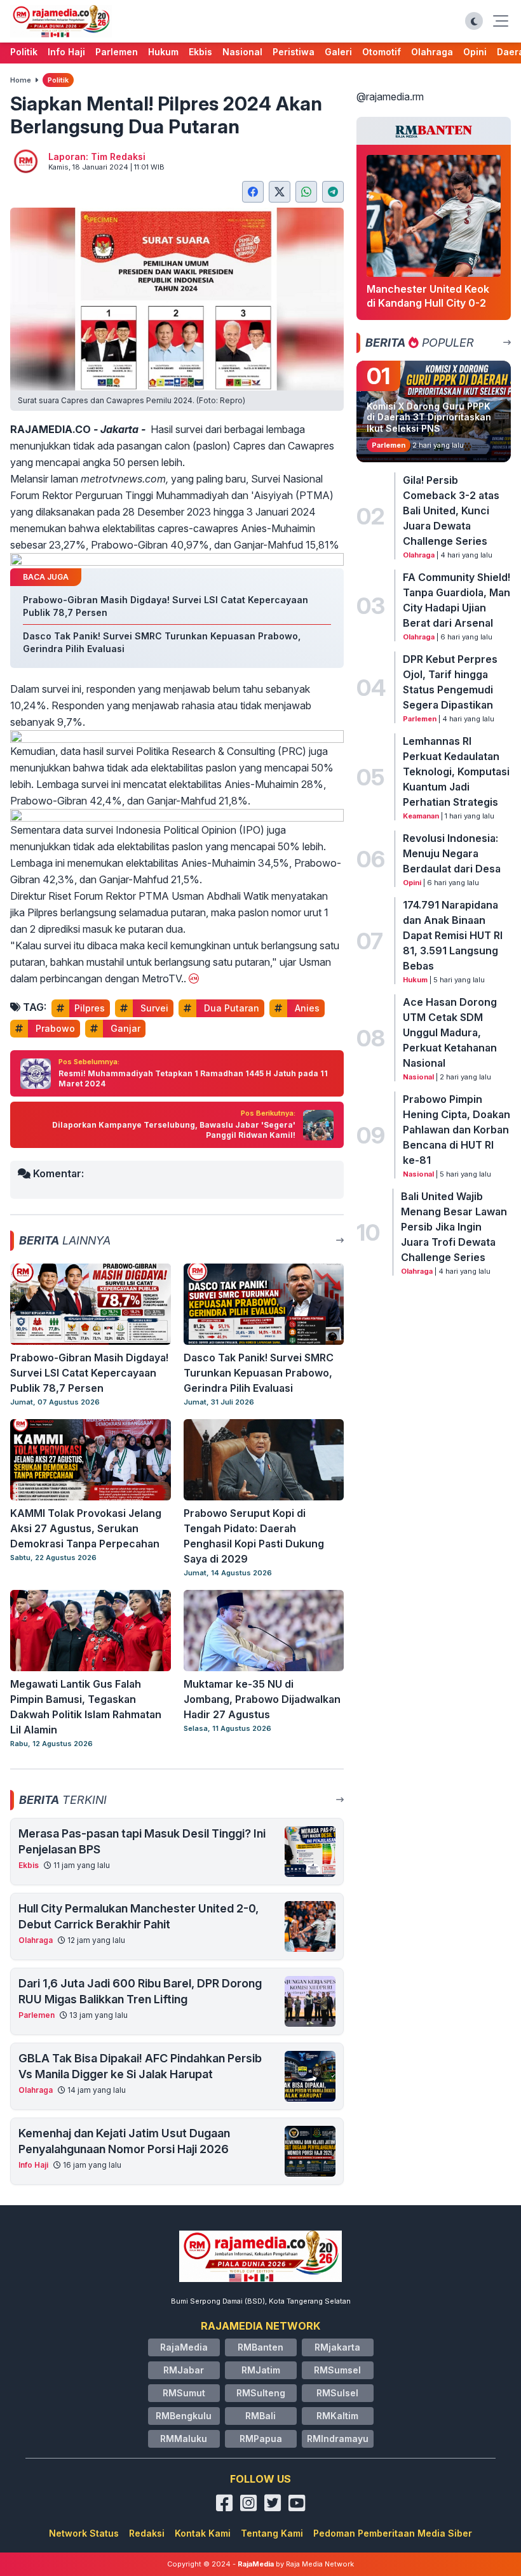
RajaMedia (184, 2347)
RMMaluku (184, 2439)
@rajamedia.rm (390, 97)
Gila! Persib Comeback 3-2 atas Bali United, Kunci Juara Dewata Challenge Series (451, 511)
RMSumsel (337, 2370)
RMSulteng (261, 2393)
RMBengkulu (184, 2416)
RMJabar (184, 2370)
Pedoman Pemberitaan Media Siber (393, 2533)
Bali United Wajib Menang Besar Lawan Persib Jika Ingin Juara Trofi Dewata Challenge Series (454, 1227)
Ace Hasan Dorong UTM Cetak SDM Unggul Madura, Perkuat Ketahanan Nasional (450, 1032)
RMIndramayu (338, 2439)
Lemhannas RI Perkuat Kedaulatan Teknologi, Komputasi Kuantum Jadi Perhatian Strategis (456, 771)
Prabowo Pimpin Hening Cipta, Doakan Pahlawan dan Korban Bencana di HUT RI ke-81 (457, 1130)
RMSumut (184, 2393)
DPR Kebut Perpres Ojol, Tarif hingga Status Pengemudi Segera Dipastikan (450, 682)
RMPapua (261, 2439)
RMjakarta (337, 2347)
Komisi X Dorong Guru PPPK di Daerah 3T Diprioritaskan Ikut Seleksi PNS (429, 417)
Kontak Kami (203, 2533)
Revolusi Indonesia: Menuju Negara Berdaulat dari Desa (452, 853)
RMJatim (261, 2370)
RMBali (260, 2416)
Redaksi (147, 2533)
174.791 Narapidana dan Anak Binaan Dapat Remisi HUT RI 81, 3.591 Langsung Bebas (453, 935)
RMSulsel (337, 2393)
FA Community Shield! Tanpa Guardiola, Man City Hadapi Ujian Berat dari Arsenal (457, 600)
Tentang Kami (272, 2533)
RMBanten (260, 2347)
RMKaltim (337, 2416)
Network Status (84, 2533)
